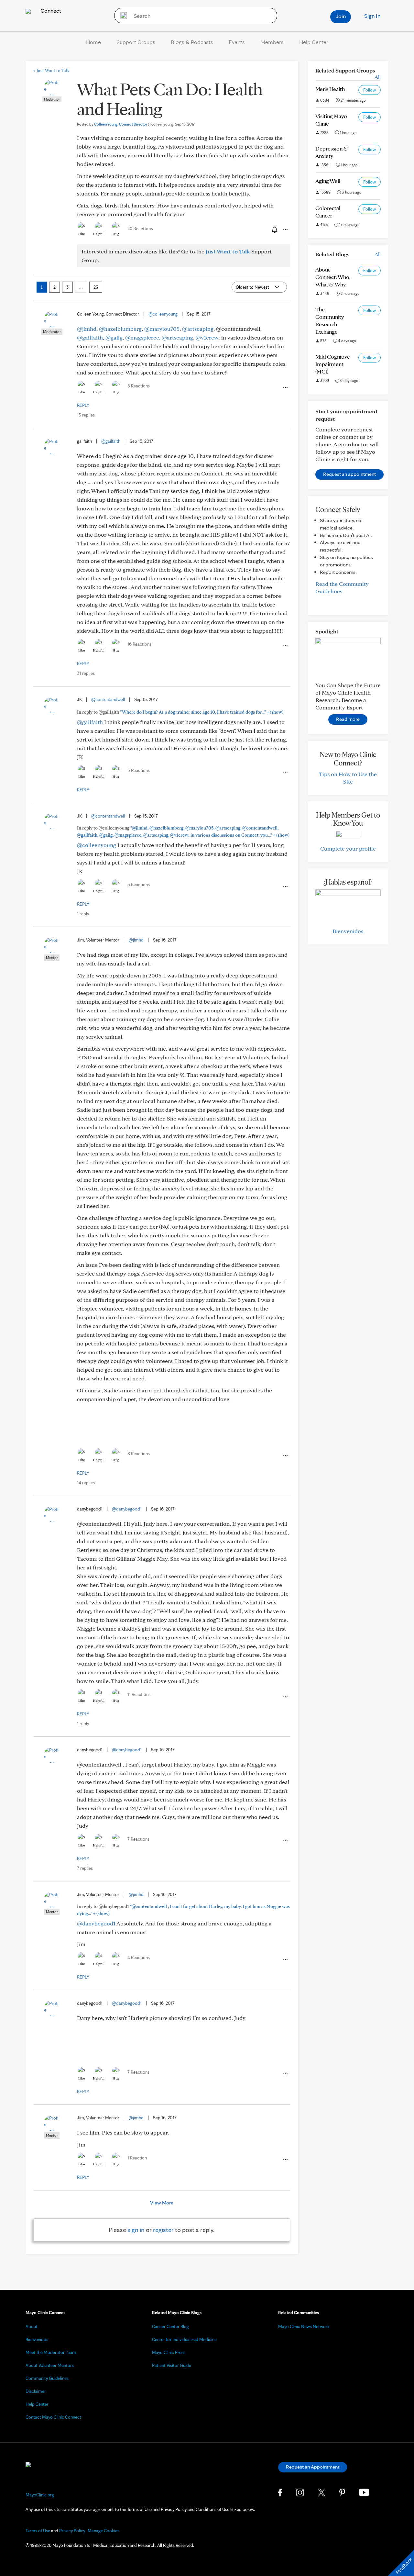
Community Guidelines (47, 2378)
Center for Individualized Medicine (184, 2339)
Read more (348, 719)
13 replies (86, 415)
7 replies (85, 1868)
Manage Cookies (103, 2531)
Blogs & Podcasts (192, 42)
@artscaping (198, 329)
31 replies (86, 673)
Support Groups (136, 42)
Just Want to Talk (51, 71)
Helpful (99, 234)
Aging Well (328, 181)
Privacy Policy (72, 2531)
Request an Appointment (313, 2467)
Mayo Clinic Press (169, 2352)
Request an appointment (349, 474)
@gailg (114, 337)
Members (272, 42)
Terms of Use (38, 2531)
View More (162, 2203)
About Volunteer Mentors (50, 2365)
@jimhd (87, 329)
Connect (50, 11)
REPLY (83, 405)
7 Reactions (138, 1839)
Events (237, 42)
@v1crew (207, 337)
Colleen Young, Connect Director (134, 124)
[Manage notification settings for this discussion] (274, 229)
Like (82, 234)
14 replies (86, 1483)
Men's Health (330, 89)
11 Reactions (139, 1694)
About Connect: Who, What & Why (333, 277)
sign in (136, 2230)
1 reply (83, 914)
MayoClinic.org (40, 2495)
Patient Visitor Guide (172, 2365)
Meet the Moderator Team (51, 2352)
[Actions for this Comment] (285, 388)
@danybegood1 (127, 1509)
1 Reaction (137, 2158)
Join (341, 16)
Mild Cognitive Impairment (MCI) (333, 364)
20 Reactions (140, 229)
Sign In (372, 16)
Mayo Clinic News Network (304, 2326)
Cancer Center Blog (170, 2326)
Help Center (314, 42)
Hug (116, 234)
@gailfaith (90, 337)
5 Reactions (139, 386)
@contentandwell (108, 699)
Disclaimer (36, 2391)
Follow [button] (370, 90)
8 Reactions (139, 1454)
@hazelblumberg (120, 329)
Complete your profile (348, 848)
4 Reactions (139, 1957)
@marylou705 (162, 329)
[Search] (121, 16)
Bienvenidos (348, 931)
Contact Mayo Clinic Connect (53, 2417)
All (378, 77)
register (163, 2230)
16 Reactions (139, 644)
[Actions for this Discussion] (285, 230)
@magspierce (142, 337)
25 (96, 287)
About (32, 2326)
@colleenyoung (163, 314)
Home (93, 42)
